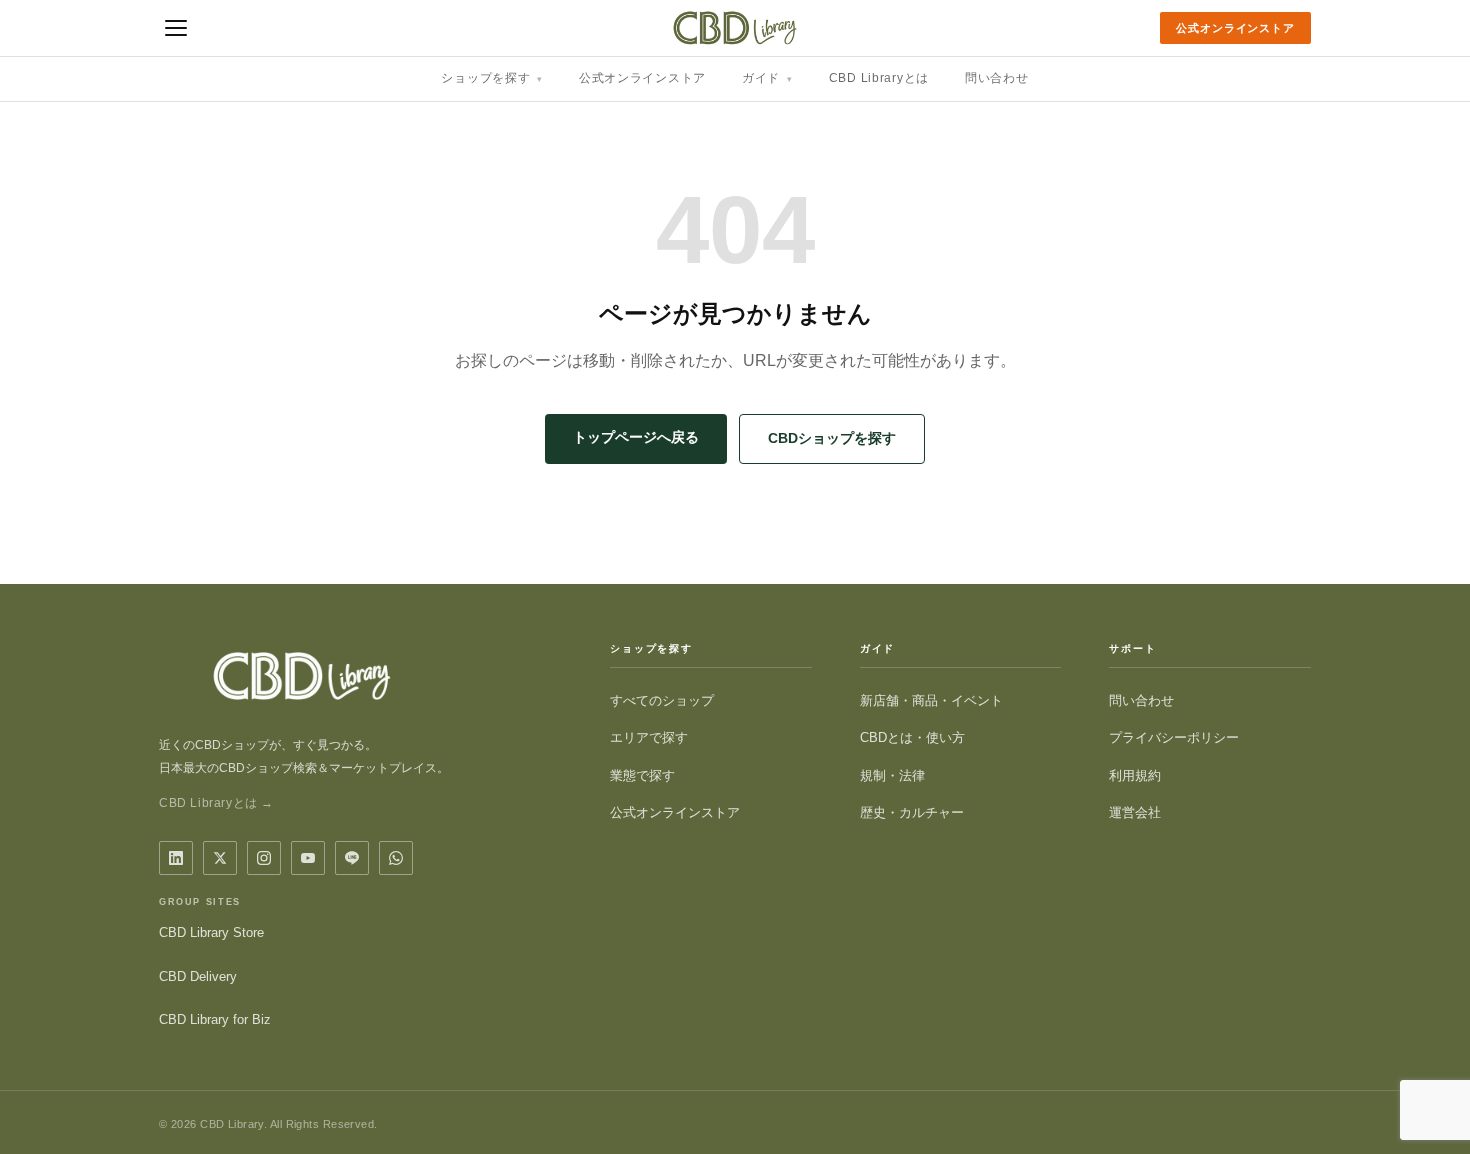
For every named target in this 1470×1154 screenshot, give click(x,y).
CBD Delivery (198, 976)
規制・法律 (892, 775)
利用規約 (1135, 775)
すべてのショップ (662, 700)
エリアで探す (649, 737)
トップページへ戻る (636, 437)
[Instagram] (264, 858)
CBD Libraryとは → (216, 803)
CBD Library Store (211, 932)
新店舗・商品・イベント (931, 700)
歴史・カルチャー (912, 812)
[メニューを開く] (176, 28)
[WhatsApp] (396, 858)
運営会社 (1135, 812)
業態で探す (642, 775)
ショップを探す (492, 78)
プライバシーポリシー (1174, 737)
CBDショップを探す (832, 438)
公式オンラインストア (1235, 28)
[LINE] (352, 858)
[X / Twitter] (220, 858)
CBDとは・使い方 (912, 737)
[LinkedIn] (176, 858)
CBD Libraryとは (879, 78)
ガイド (767, 78)
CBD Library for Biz (215, 1019)
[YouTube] (308, 858)
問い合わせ (997, 78)
